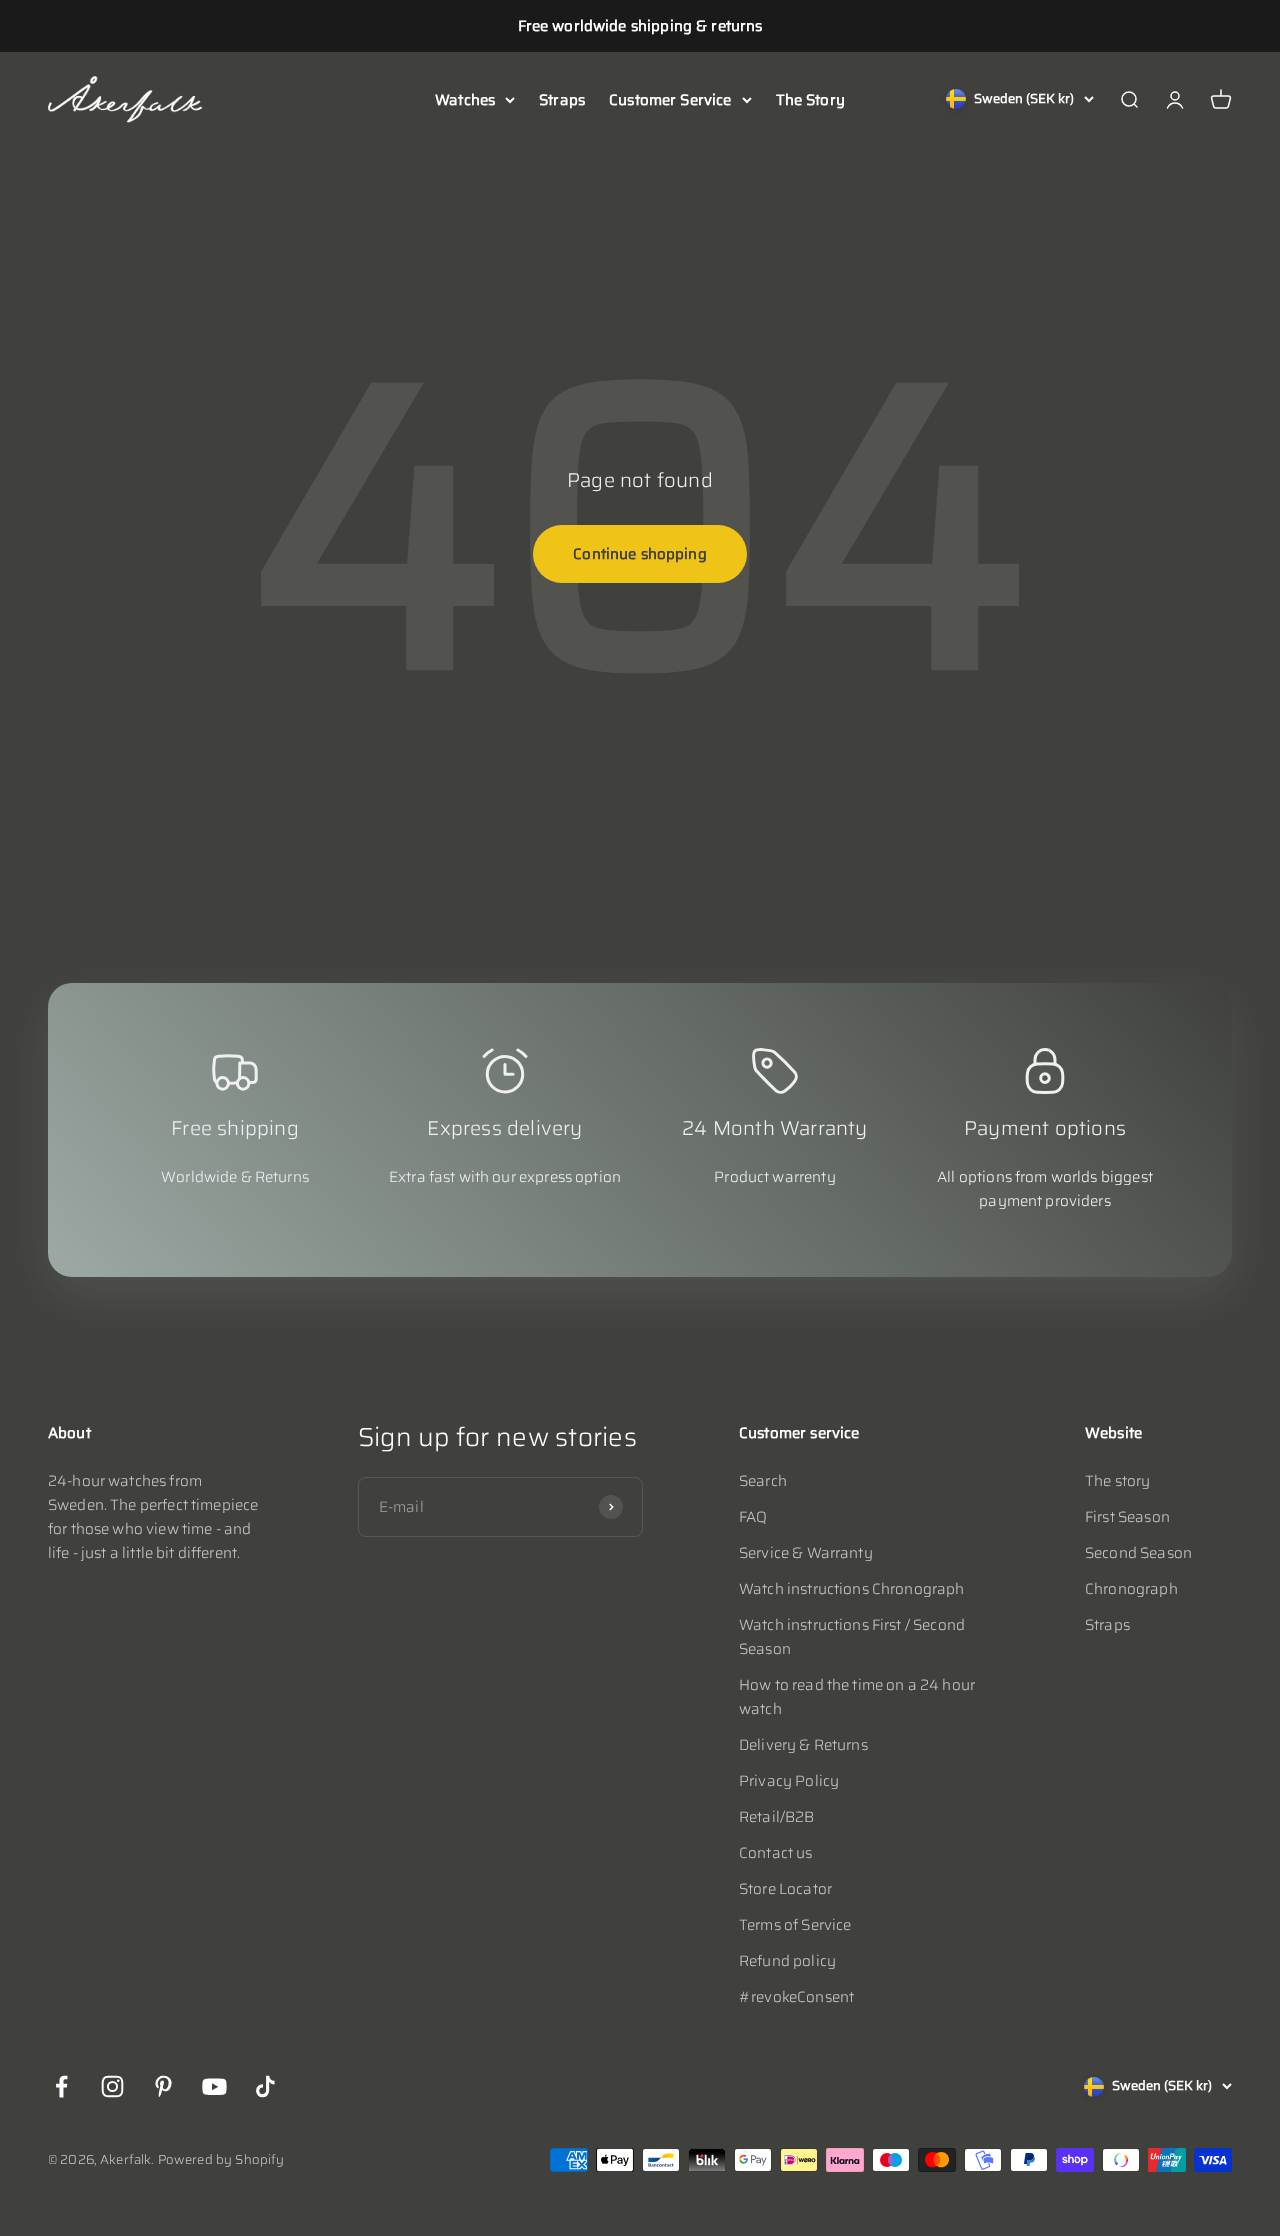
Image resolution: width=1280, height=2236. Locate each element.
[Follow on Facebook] (61, 2086)
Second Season (1138, 1553)
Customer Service (670, 100)
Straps (562, 100)
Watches (465, 100)
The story (1117, 1481)
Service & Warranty (806, 1553)
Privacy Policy (789, 1781)
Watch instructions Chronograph (852, 1589)
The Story (810, 100)
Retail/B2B (777, 1817)
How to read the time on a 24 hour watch (857, 1697)
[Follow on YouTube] (214, 2086)
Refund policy (787, 1961)
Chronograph (1131, 1589)
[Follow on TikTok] (265, 2086)
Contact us (776, 1853)
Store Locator (785, 1889)
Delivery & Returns (803, 1745)
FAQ (753, 1517)
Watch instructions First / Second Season (852, 1637)
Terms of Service (795, 1925)
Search (763, 1481)
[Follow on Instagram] (112, 2086)
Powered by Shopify (221, 2159)
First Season (1127, 1517)
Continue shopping (640, 554)
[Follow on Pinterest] (163, 2086)
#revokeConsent (796, 1997)
